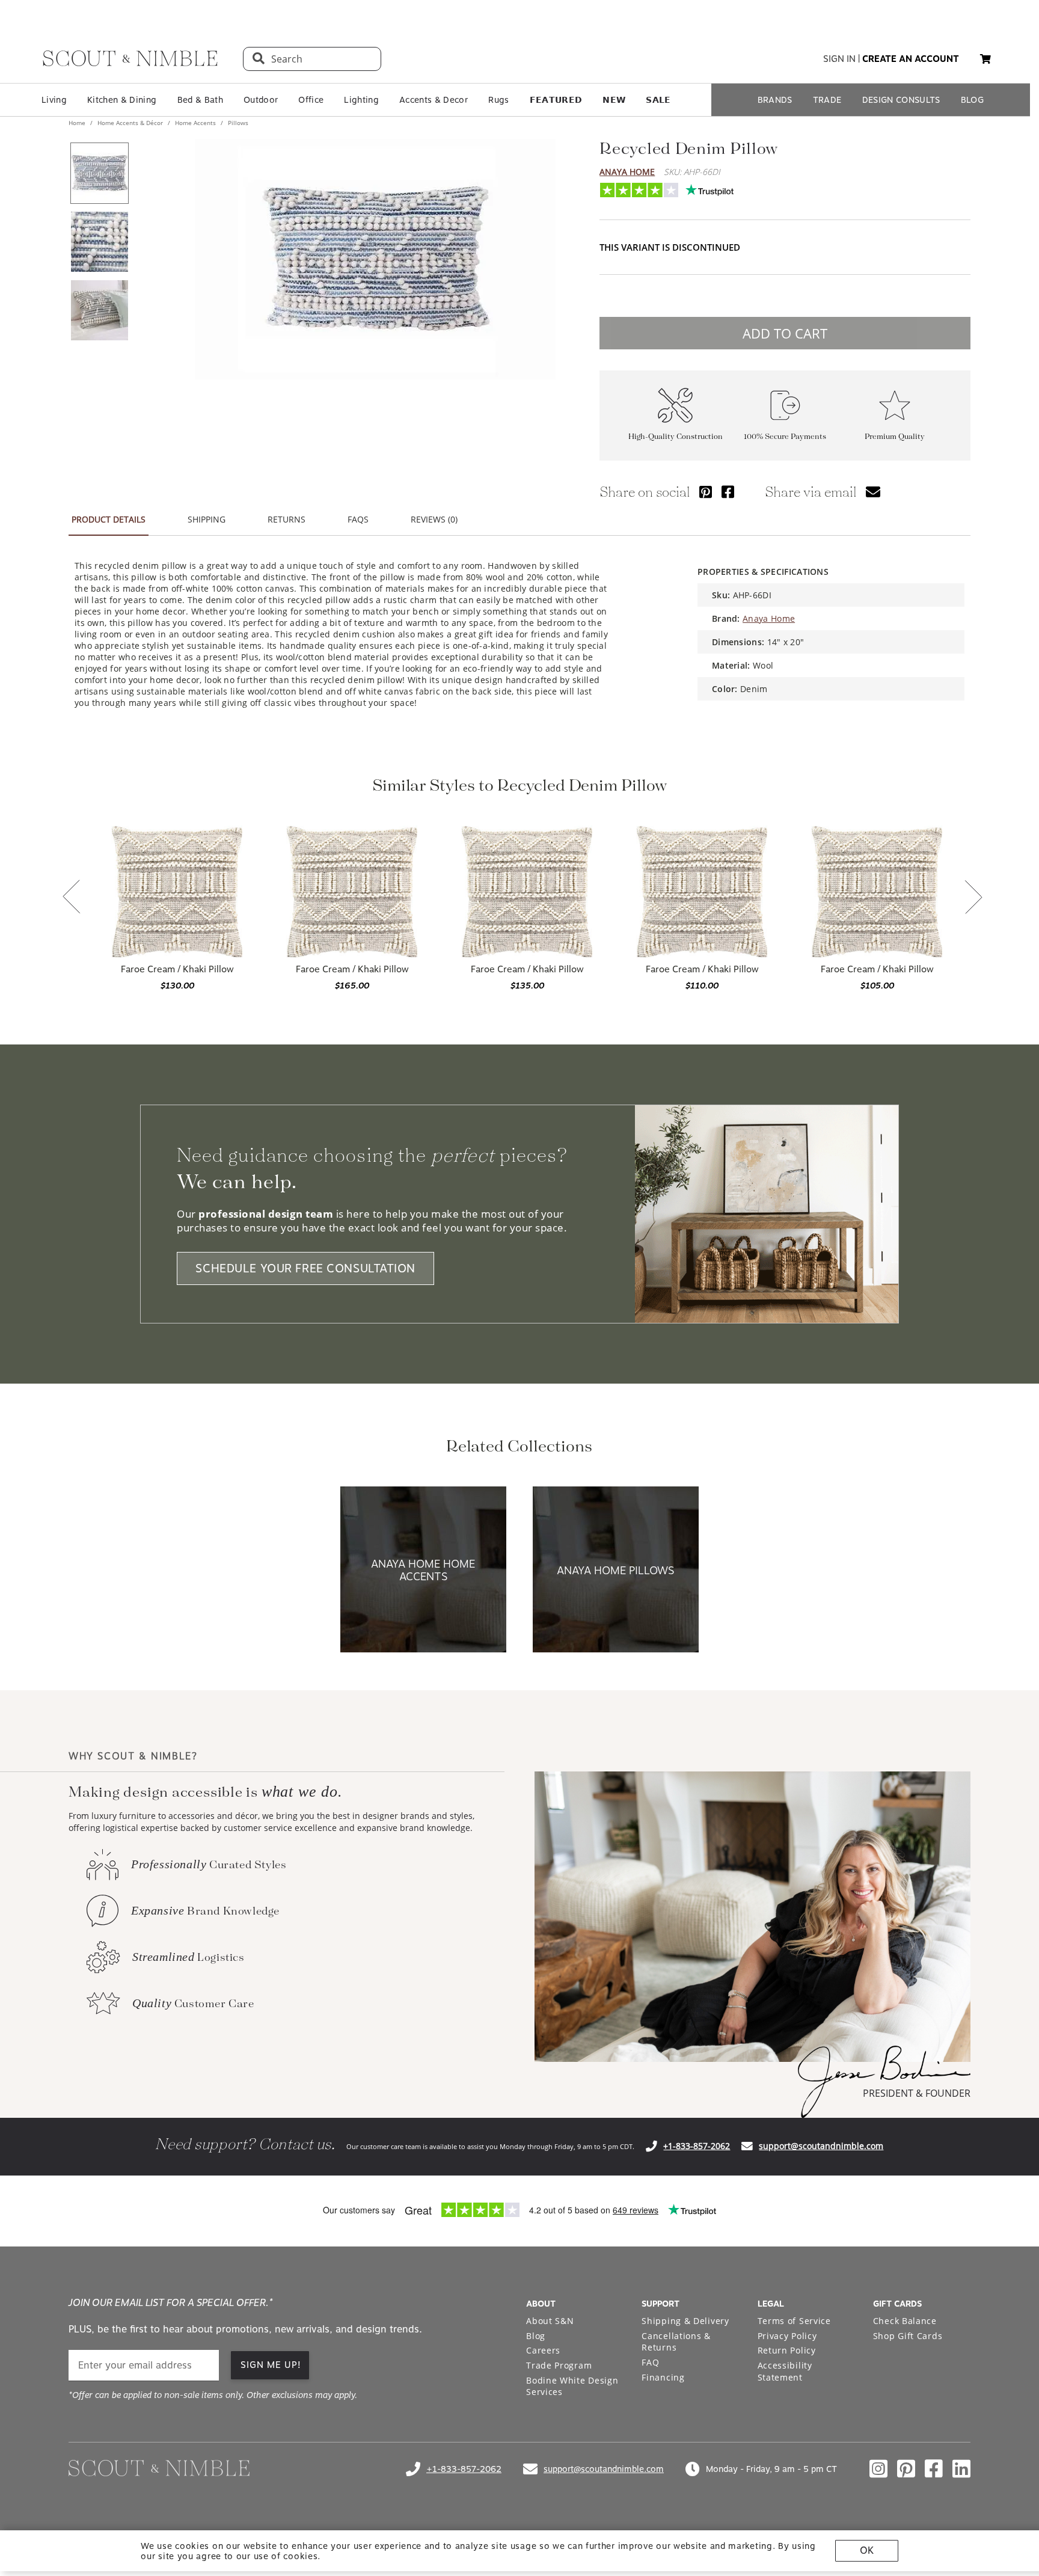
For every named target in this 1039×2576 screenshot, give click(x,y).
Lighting (361, 100)
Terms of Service (794, 2321)
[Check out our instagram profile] (878, 2469)
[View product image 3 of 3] (99, 310)
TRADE (827, 100)
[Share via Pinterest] (706, 492)
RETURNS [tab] (287, 519)
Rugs (498, 100)
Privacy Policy (787, 2336)
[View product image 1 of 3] (99, 173)
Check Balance (905, 2321)
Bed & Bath (200, 100)
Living (54, 100)
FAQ (650, 2362)
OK (867, 2550)
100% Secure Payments (785, 437)
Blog (536, 2336)
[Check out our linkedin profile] (961, 2469)
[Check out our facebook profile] (934, 2469)
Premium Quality (895, 437)
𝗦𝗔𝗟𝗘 (658, 100)
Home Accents (195, 123)
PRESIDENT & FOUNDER (917, 2093)
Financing (663, 2377)
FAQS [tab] (358, 519)
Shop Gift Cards (908, 2336)
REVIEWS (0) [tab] (434, 519)
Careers (543, 2350)
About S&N (550, 2321)
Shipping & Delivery (685, 2321)
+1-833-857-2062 (697, 2146)
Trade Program (559, 2365)
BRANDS (775, 100)
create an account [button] (911, 59)
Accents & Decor (434, 100)
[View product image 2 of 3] (99, 242)
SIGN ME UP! (271, 2365)
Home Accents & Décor (130, 123)
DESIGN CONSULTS (901, 100)
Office (311, 100)
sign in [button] (839, 59)
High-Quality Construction (676, 437)
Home (78, 123)
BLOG (972, 100)
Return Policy (787, 2350)
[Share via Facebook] (728, 492)
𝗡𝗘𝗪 (614, 100)
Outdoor (261, 100)
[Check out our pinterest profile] (906, 2469)
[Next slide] (973, 898)
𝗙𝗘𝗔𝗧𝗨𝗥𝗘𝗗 (556, 100)
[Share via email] (873, 492)
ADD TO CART (785, 333)
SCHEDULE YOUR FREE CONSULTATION (305, 1268)
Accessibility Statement (785, 2371)
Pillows (237, 123)
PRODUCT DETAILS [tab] (109, 519)
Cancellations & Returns (676, 2342)
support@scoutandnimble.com (821, 2146)
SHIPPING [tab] (207, 519)
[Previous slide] (72, 898)
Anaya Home (627, 172)
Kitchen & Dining (122, 100)
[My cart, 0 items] (985, 59)
